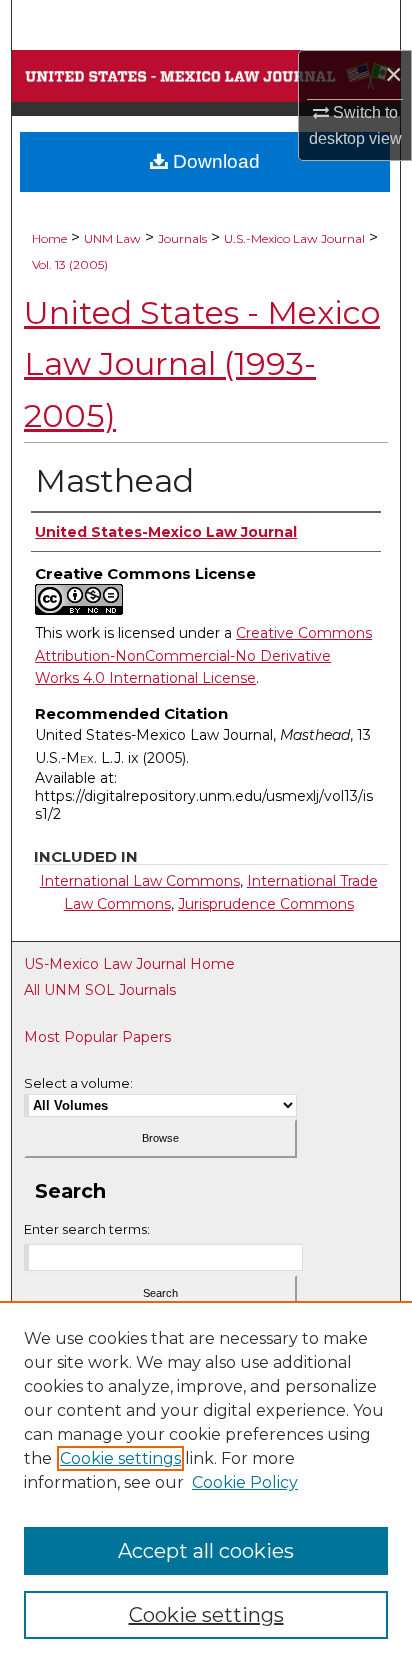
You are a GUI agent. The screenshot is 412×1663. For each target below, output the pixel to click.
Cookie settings (120, 1458)
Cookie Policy (245, 1482)
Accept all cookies (206, 1551)
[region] (206, 1482)
